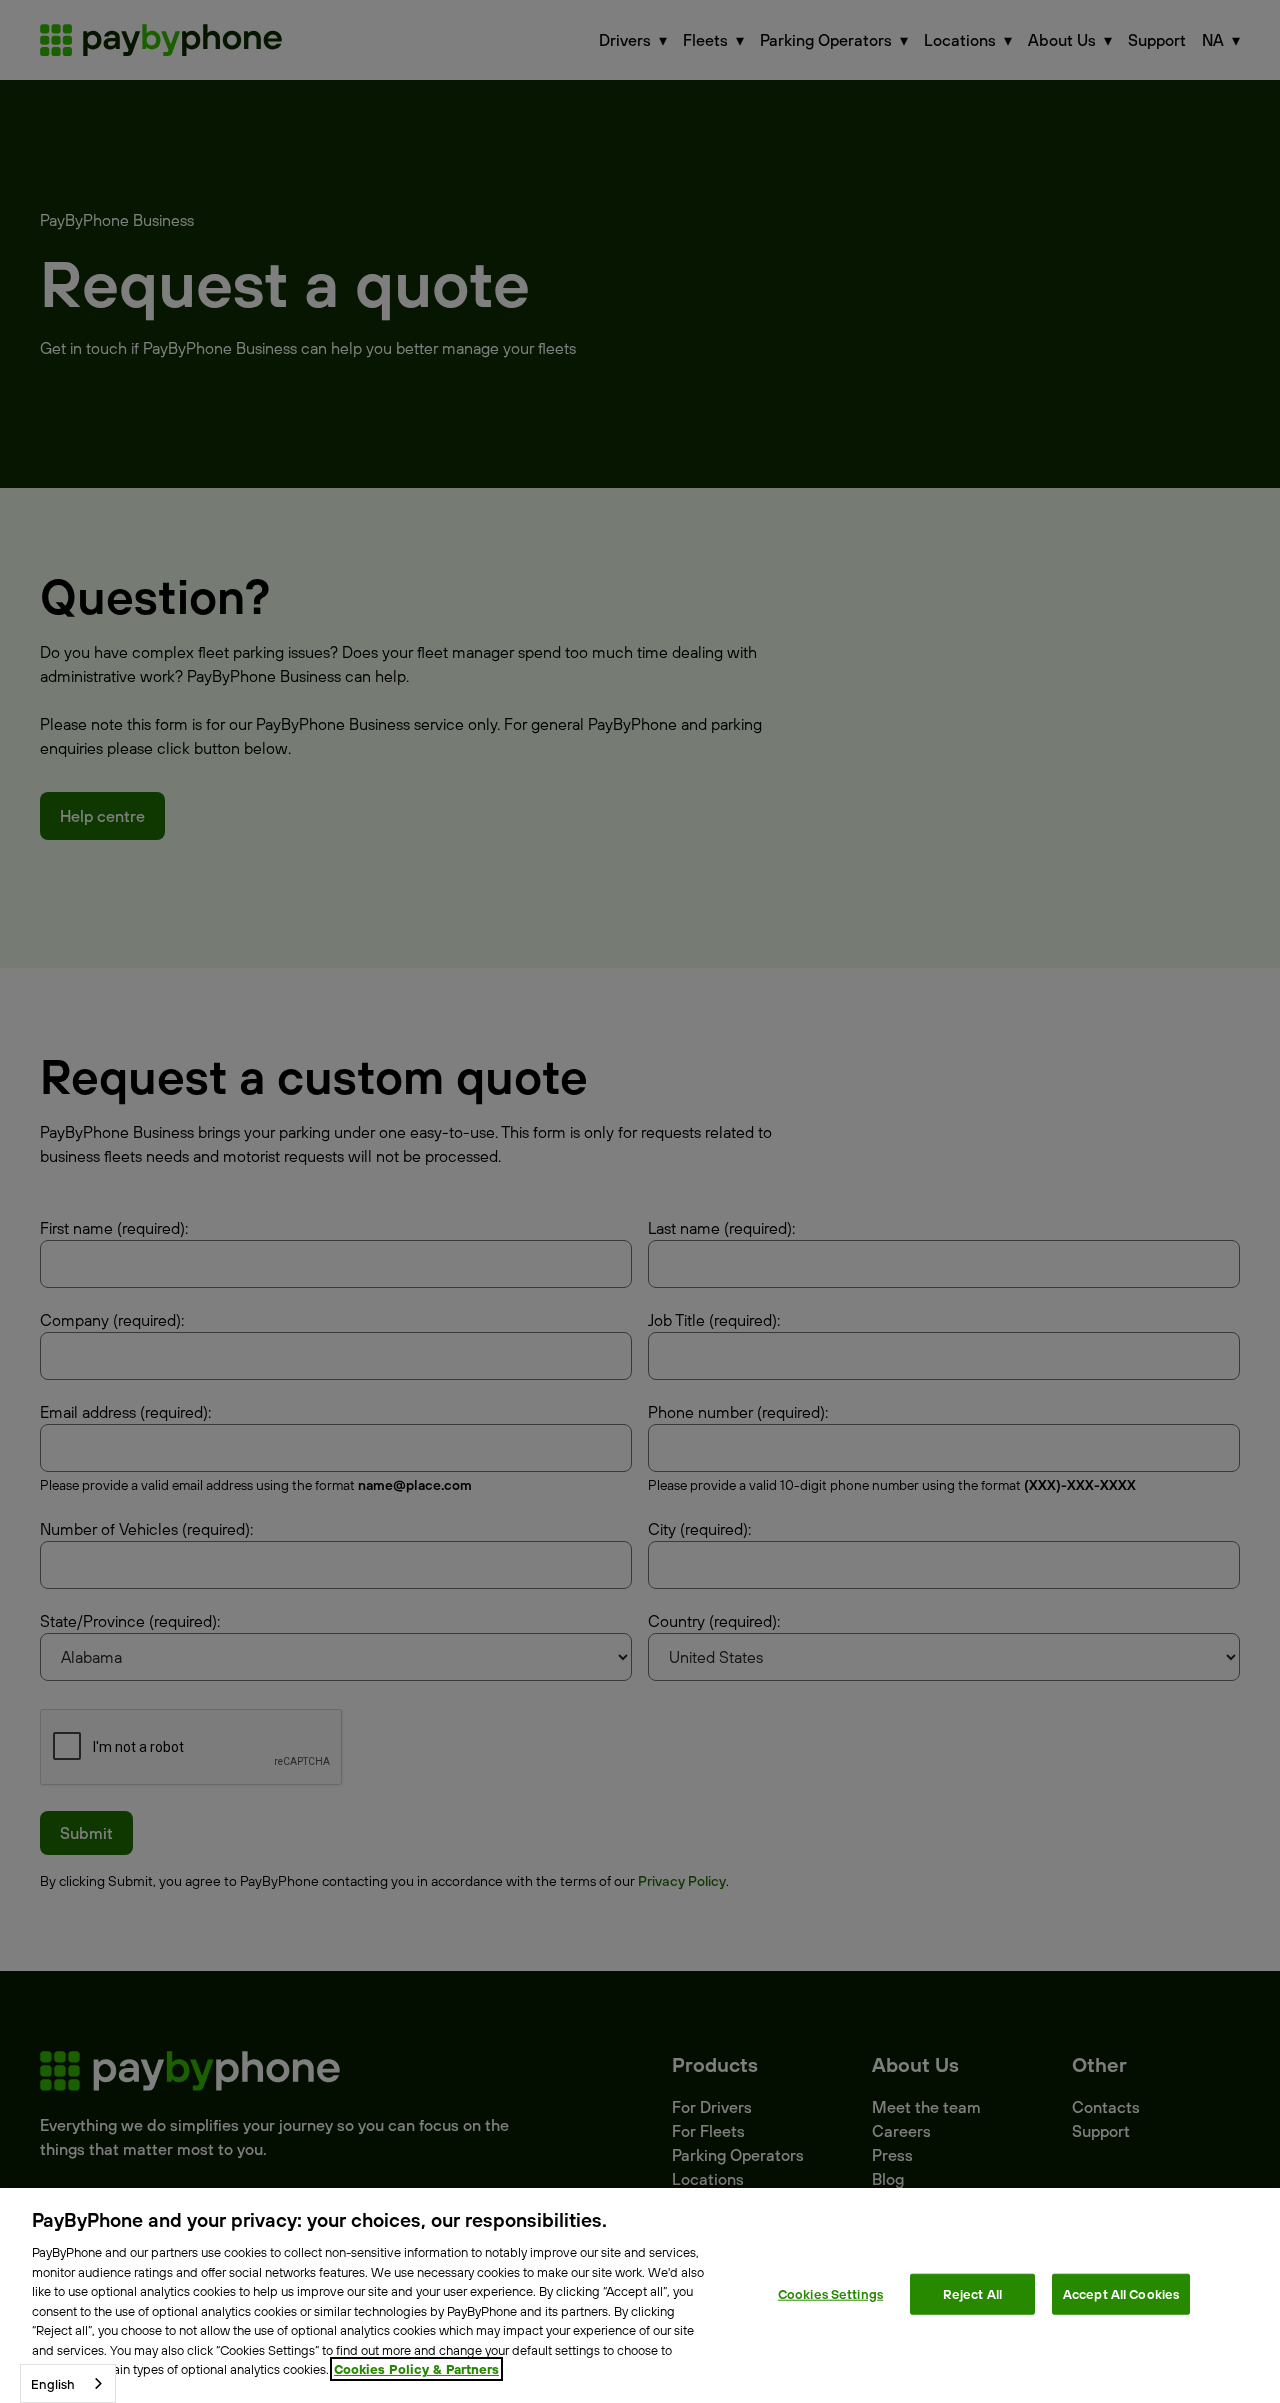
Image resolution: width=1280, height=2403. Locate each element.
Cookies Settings (830, 2293)
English (53, 2384)
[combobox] (68, 2383)
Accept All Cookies (1121, 2293)
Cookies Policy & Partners (416, 2369)
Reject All (972, 2293)
